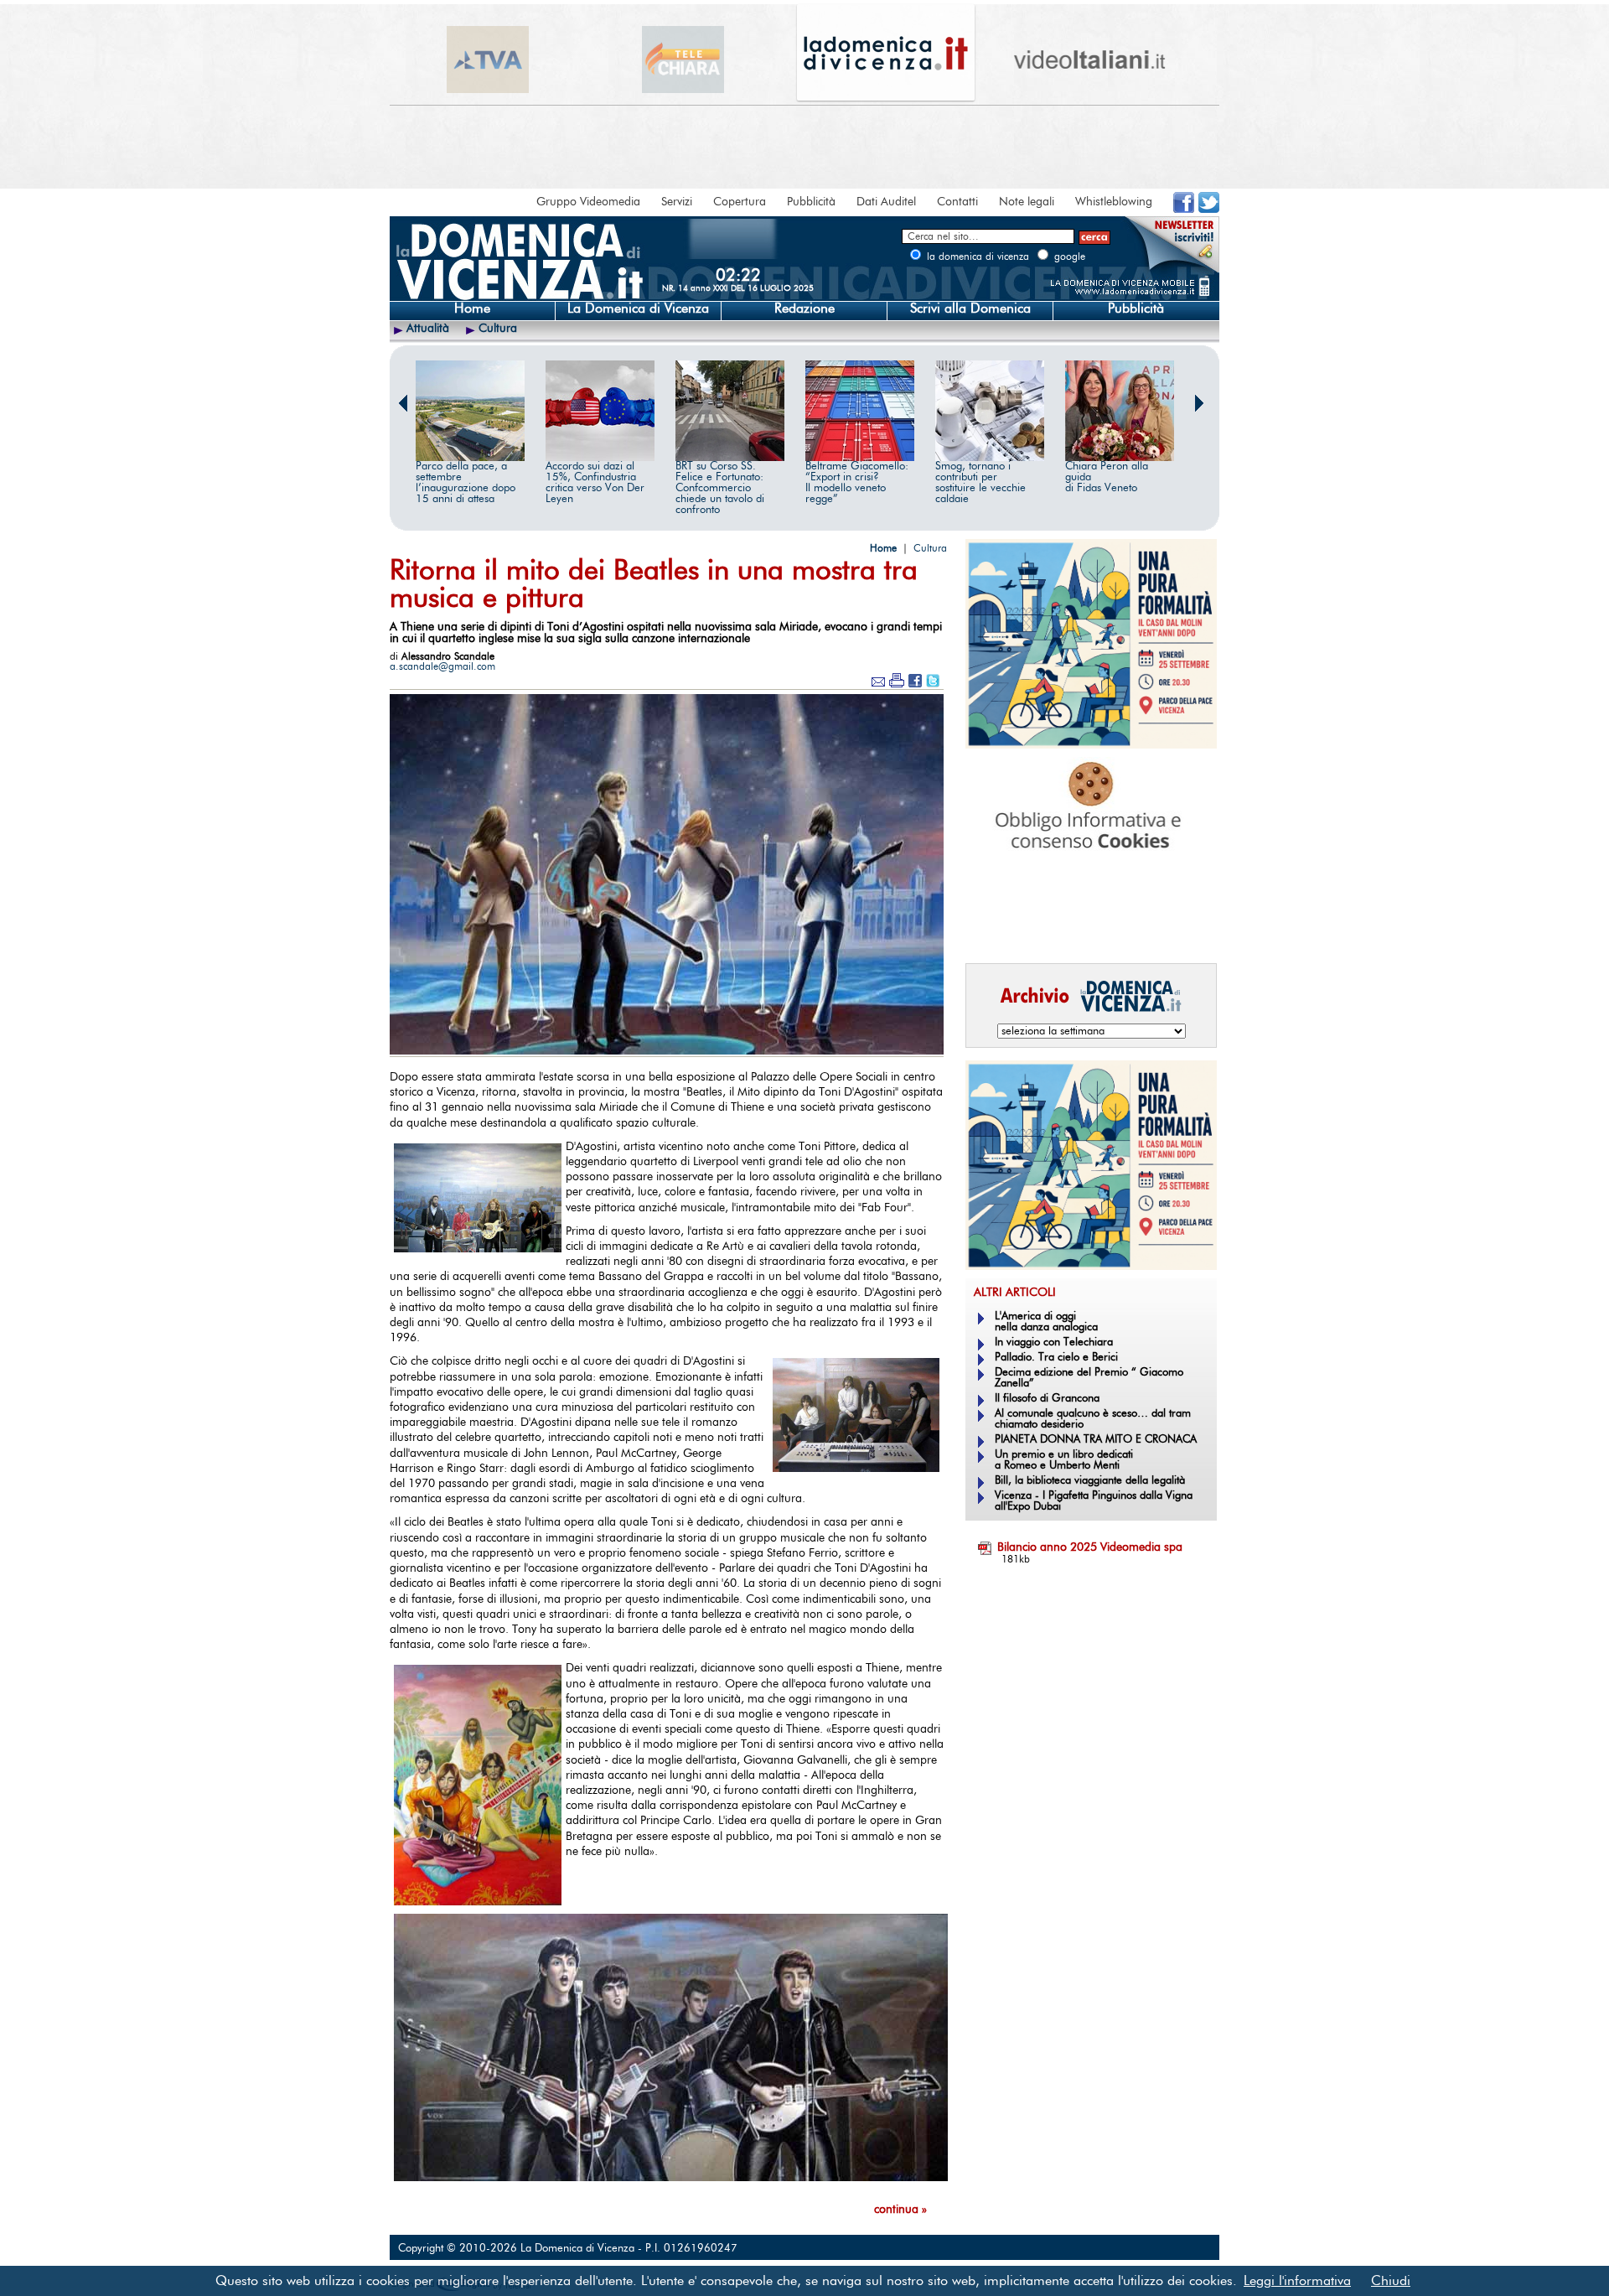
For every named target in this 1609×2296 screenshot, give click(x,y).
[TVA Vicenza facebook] (1184, 210)
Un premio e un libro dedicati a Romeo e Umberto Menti (1064, 1460)
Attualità (428, 329)
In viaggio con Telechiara (1054, 1342)
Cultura (498, 329)
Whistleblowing (1114, 202)
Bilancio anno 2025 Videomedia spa (1090, 1547)
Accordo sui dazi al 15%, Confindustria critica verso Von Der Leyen (595, 483)
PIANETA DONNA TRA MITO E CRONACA (1096, 1440)
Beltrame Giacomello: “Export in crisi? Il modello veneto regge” (857, 483)
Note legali (1027, 202)
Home (472, 308)
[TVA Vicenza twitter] (1209, 210)
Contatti (957, 202)
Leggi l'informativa (1297, 2281)
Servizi (677, 202)
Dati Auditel (886, 202)
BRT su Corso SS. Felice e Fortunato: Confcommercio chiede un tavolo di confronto (720, 488)
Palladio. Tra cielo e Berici (1056, 1358)
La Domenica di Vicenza (638, 308)
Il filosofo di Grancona (1047, 1399)
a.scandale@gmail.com (442, 666)
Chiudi (1391, 2281)
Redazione (804, 308)
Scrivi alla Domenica (970, 308)
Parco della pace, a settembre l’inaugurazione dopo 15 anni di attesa (466, 483)
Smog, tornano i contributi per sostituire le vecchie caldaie (980, 483)
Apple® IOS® (1087, 927)
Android (993, 927)
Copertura (740, 202)
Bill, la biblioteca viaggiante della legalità (1090, 1481)
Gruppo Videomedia (588, 202)
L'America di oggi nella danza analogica (1046, 1322)
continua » (900, 2210)
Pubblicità (811, 202)
